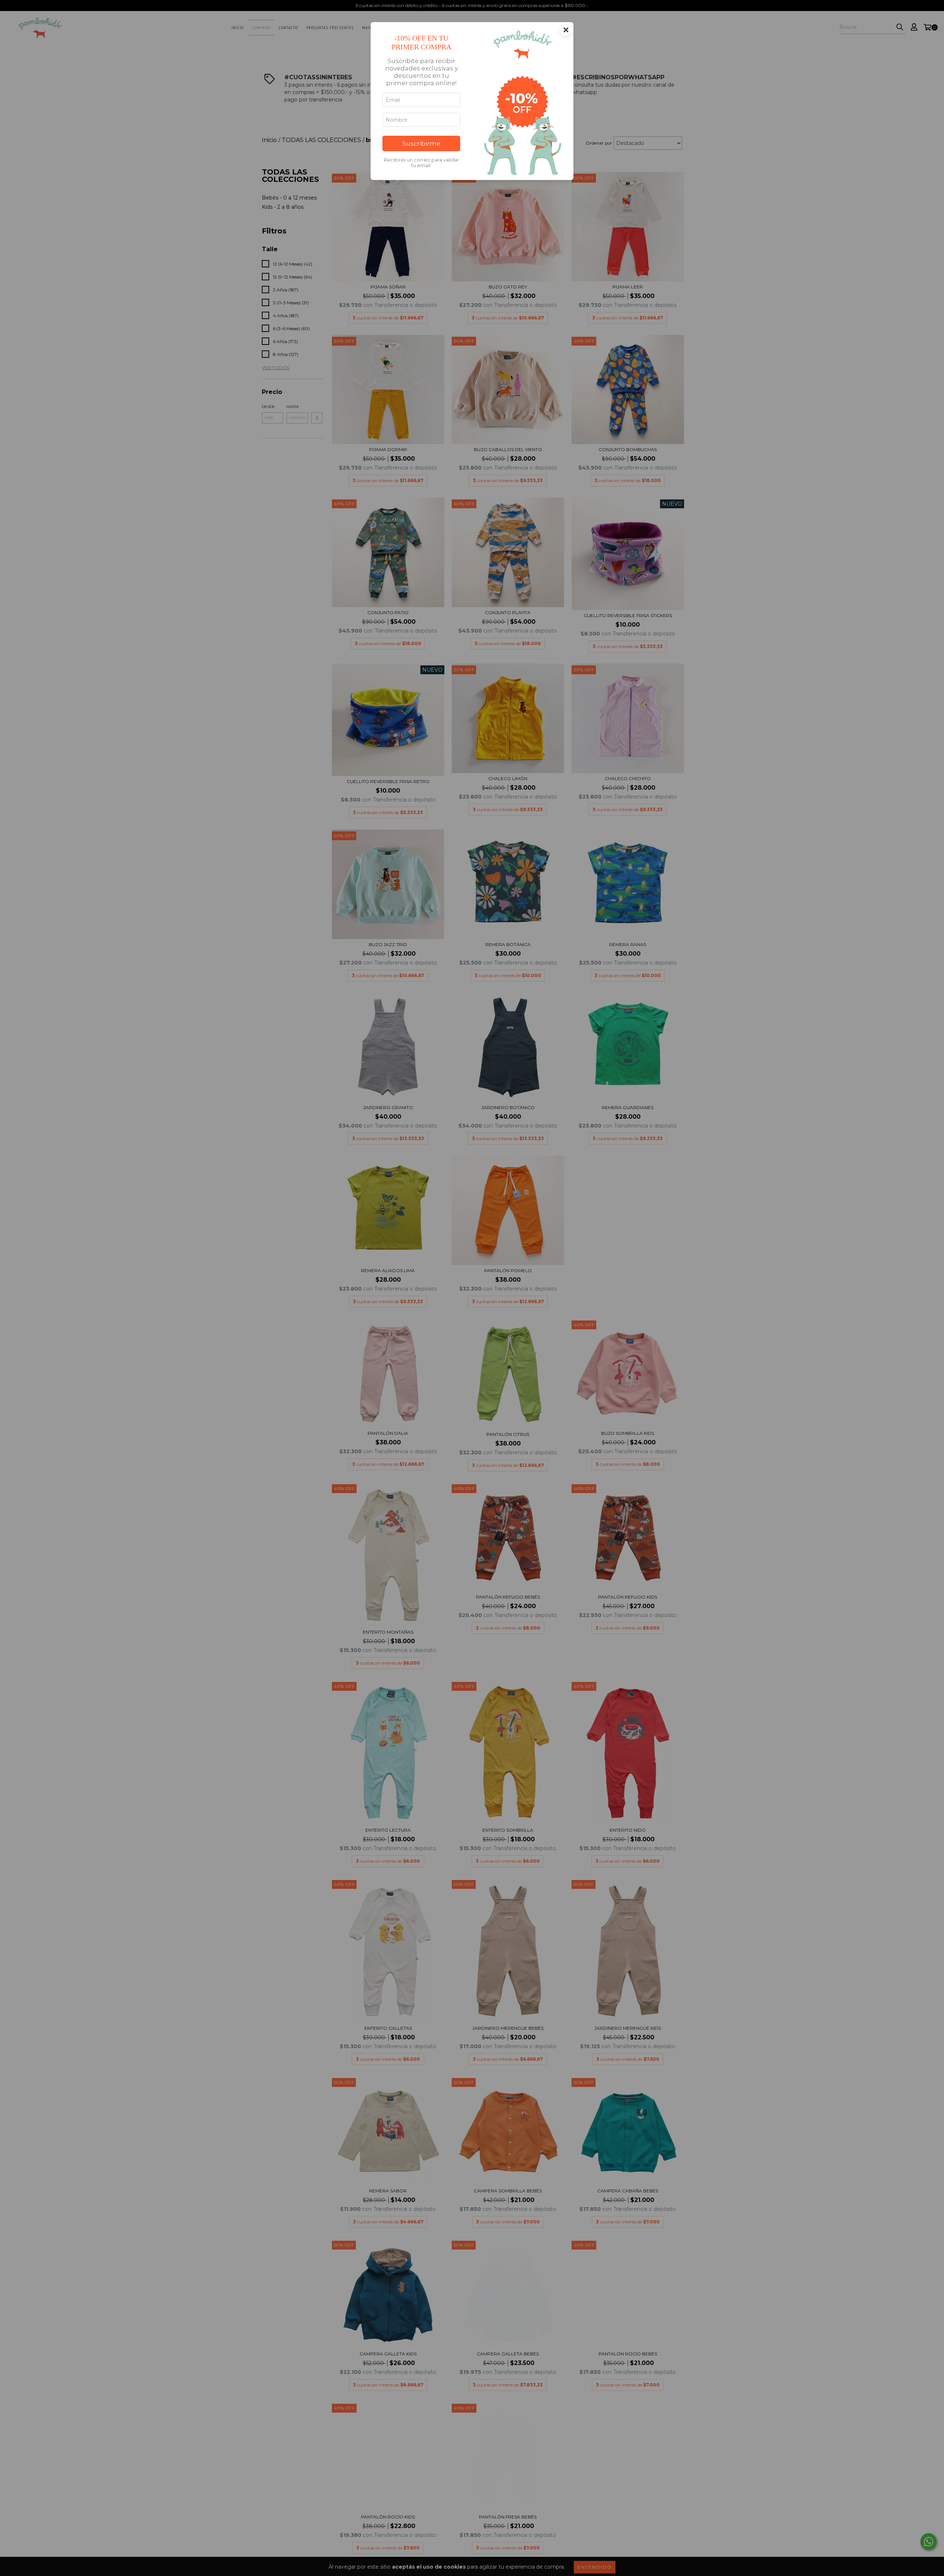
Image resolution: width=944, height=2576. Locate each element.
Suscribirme (421, 143)
